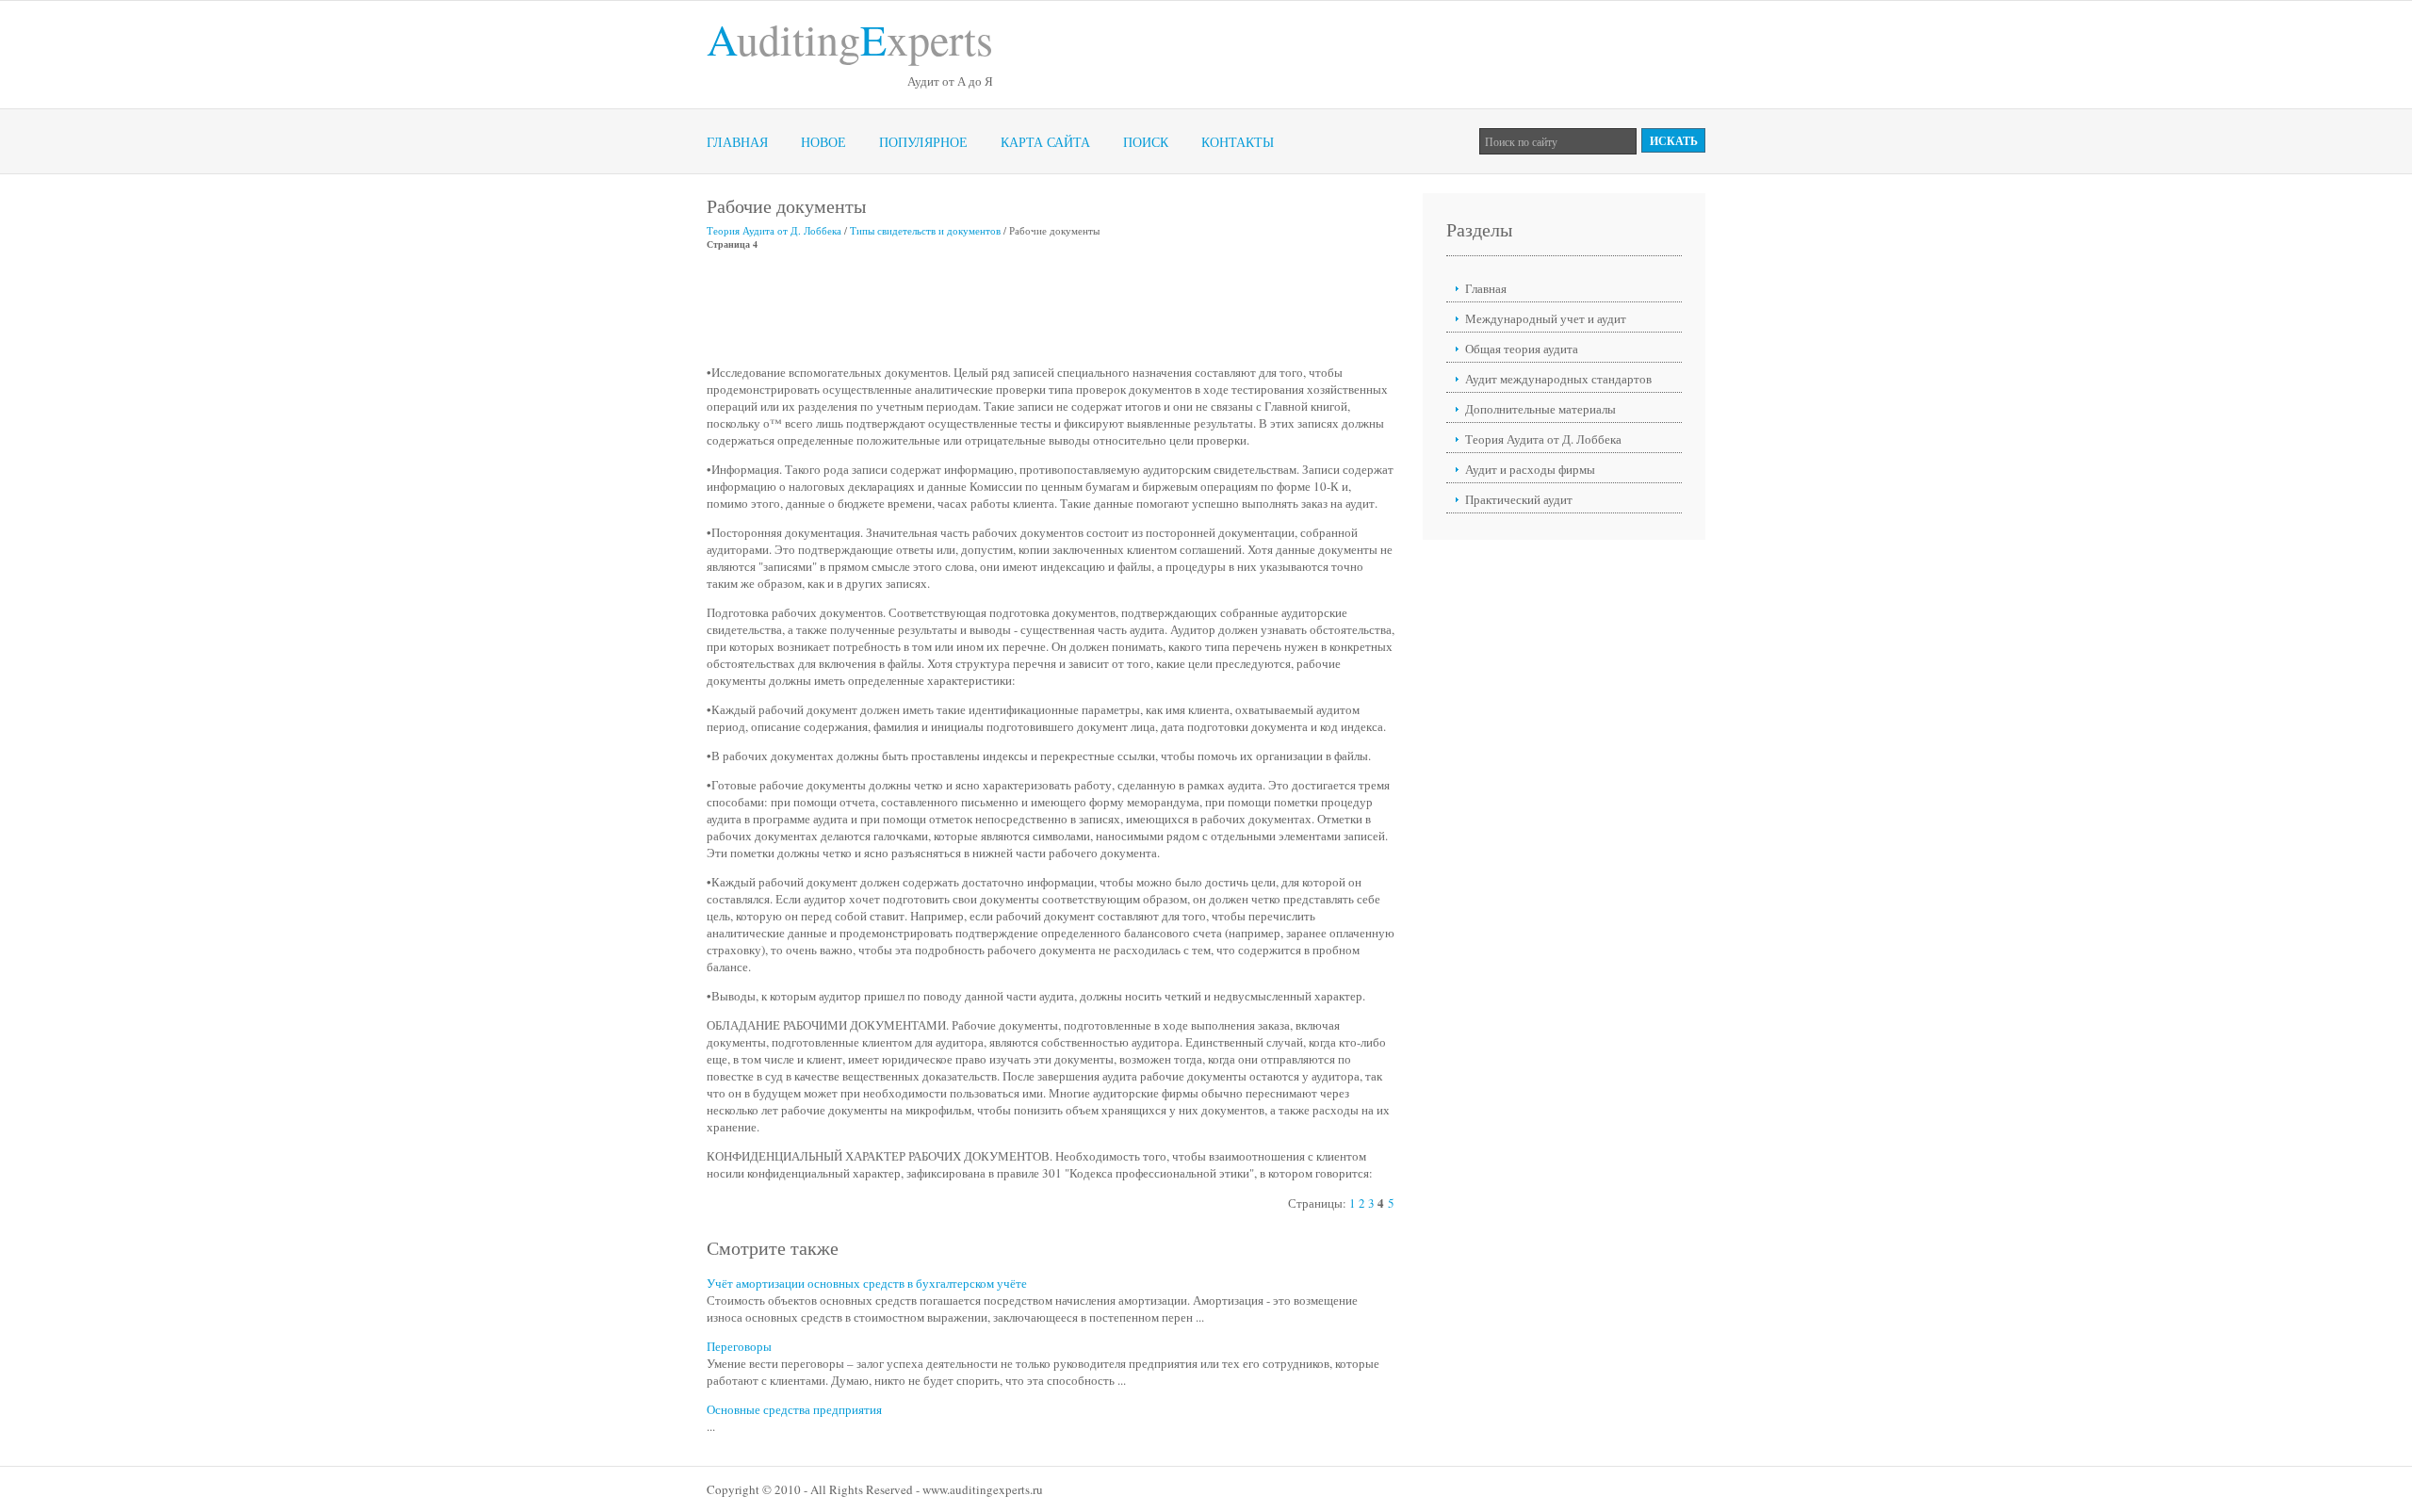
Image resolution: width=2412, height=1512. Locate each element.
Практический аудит (1519, 499)
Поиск (1146, 142)
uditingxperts (850, 39)
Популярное (923, 142)
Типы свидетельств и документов (925, 230)
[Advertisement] (1050, 307)
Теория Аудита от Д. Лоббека (774, 230)
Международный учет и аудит (1546, 318)
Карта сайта (1045, 142)
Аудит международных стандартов (1558, 379)
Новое (823, 142)
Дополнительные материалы (1540, 409)
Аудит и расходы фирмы (1530, 469)
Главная (737, 142)
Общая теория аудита (1522, 349)
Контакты (1238, 142)
